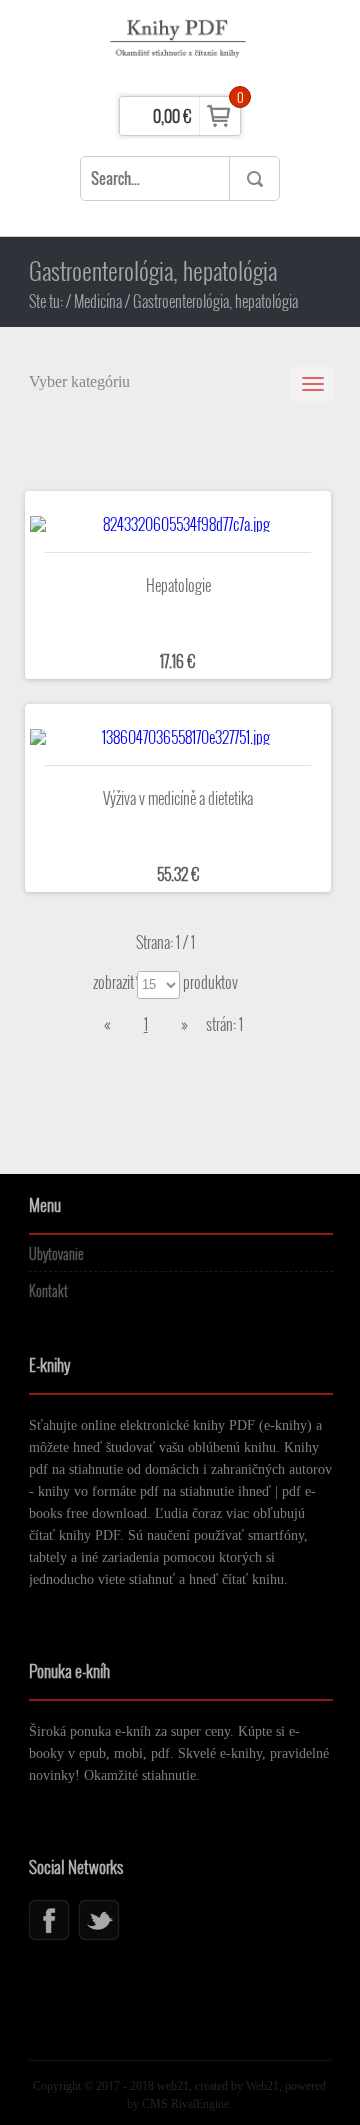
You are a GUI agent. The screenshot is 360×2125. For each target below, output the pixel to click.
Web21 (262, 2086)
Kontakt (48, 1290)
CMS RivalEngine (185, 2104)
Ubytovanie (56, 1253)
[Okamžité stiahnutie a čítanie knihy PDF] (180, 45)
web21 (171, 2086)
